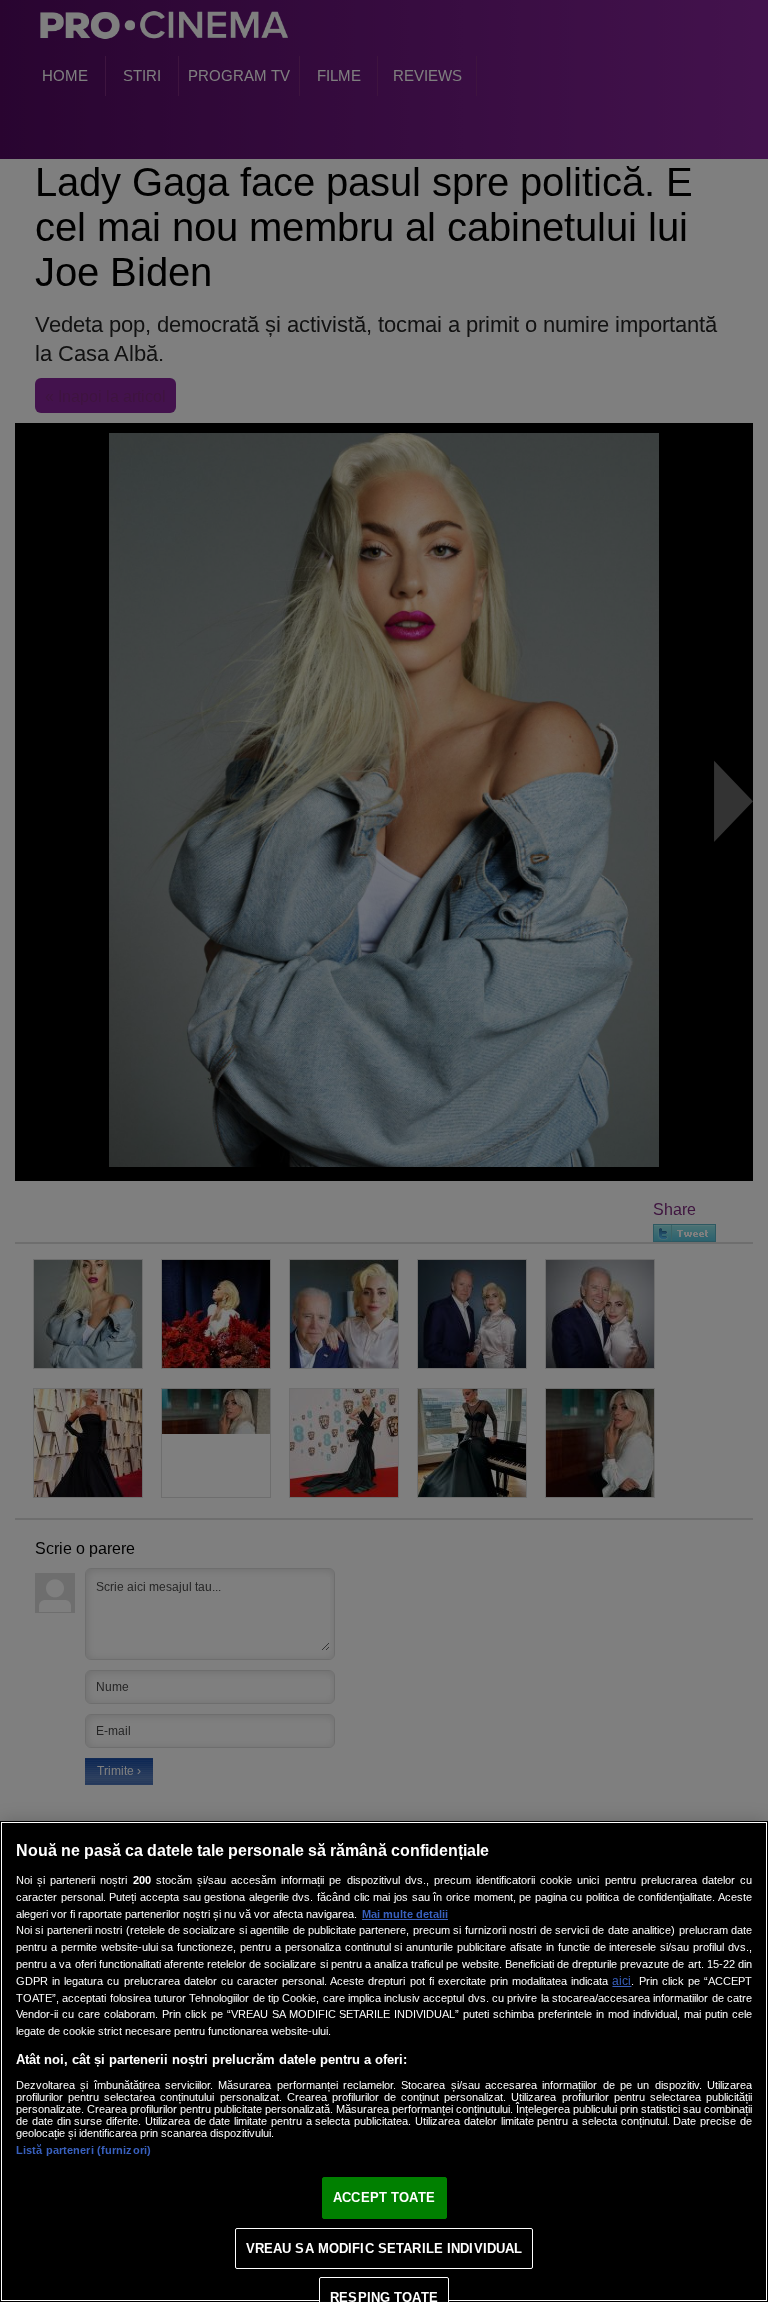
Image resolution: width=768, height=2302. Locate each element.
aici (621, 1981)
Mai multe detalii (405, 1914)
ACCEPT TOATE (384, 2197)
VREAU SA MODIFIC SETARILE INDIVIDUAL (384, 2248)
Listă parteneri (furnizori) (83, 2150)
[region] (384, 2061)
